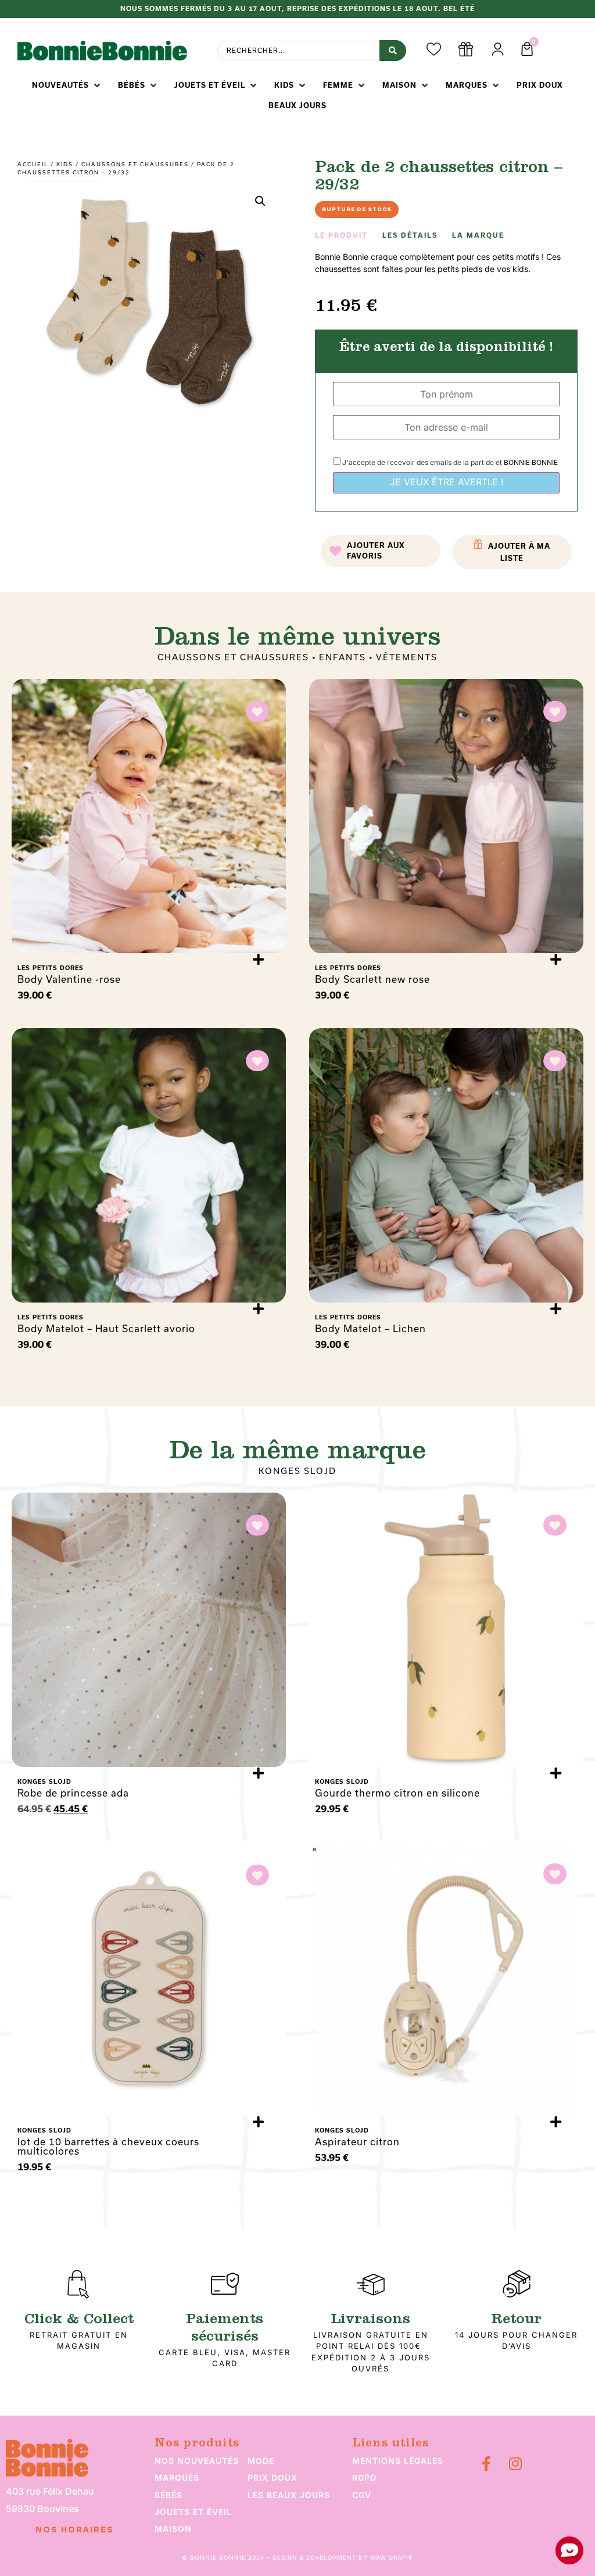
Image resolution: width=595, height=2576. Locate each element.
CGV (362, 2495)
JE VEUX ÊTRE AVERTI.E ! (447, 482)
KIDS (65, 164)
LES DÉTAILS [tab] (410, 235)
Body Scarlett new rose (372, 979)
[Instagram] (515, 2464)
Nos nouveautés (197, 2461)
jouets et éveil (193, 2512)
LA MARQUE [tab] (478, 235)
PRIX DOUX (273, 2477)
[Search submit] (393, 51)
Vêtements (407, 657)
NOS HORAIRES (75, 2530)
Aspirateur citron (357, 2142)
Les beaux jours (289, 2495)
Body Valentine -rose (69, 979)
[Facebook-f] (486, 2464)
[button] (67, 85)
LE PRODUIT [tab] (341, 235)
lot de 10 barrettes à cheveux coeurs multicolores (108, 2146)
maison (173, 2529)
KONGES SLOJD (297, 1471)
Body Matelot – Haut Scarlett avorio (106, 1328)
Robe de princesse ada (73, 1793)
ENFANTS (343, 657)
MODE (261, 2461)
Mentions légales (398, 2461)
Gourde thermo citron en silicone (397, 1793)
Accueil (33, 164)
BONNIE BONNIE (531, 462)
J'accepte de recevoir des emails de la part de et (449, 462)
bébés (169, 2495)
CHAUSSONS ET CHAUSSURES (135, 164)
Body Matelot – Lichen (370, 1328)
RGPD (364, 2477)
